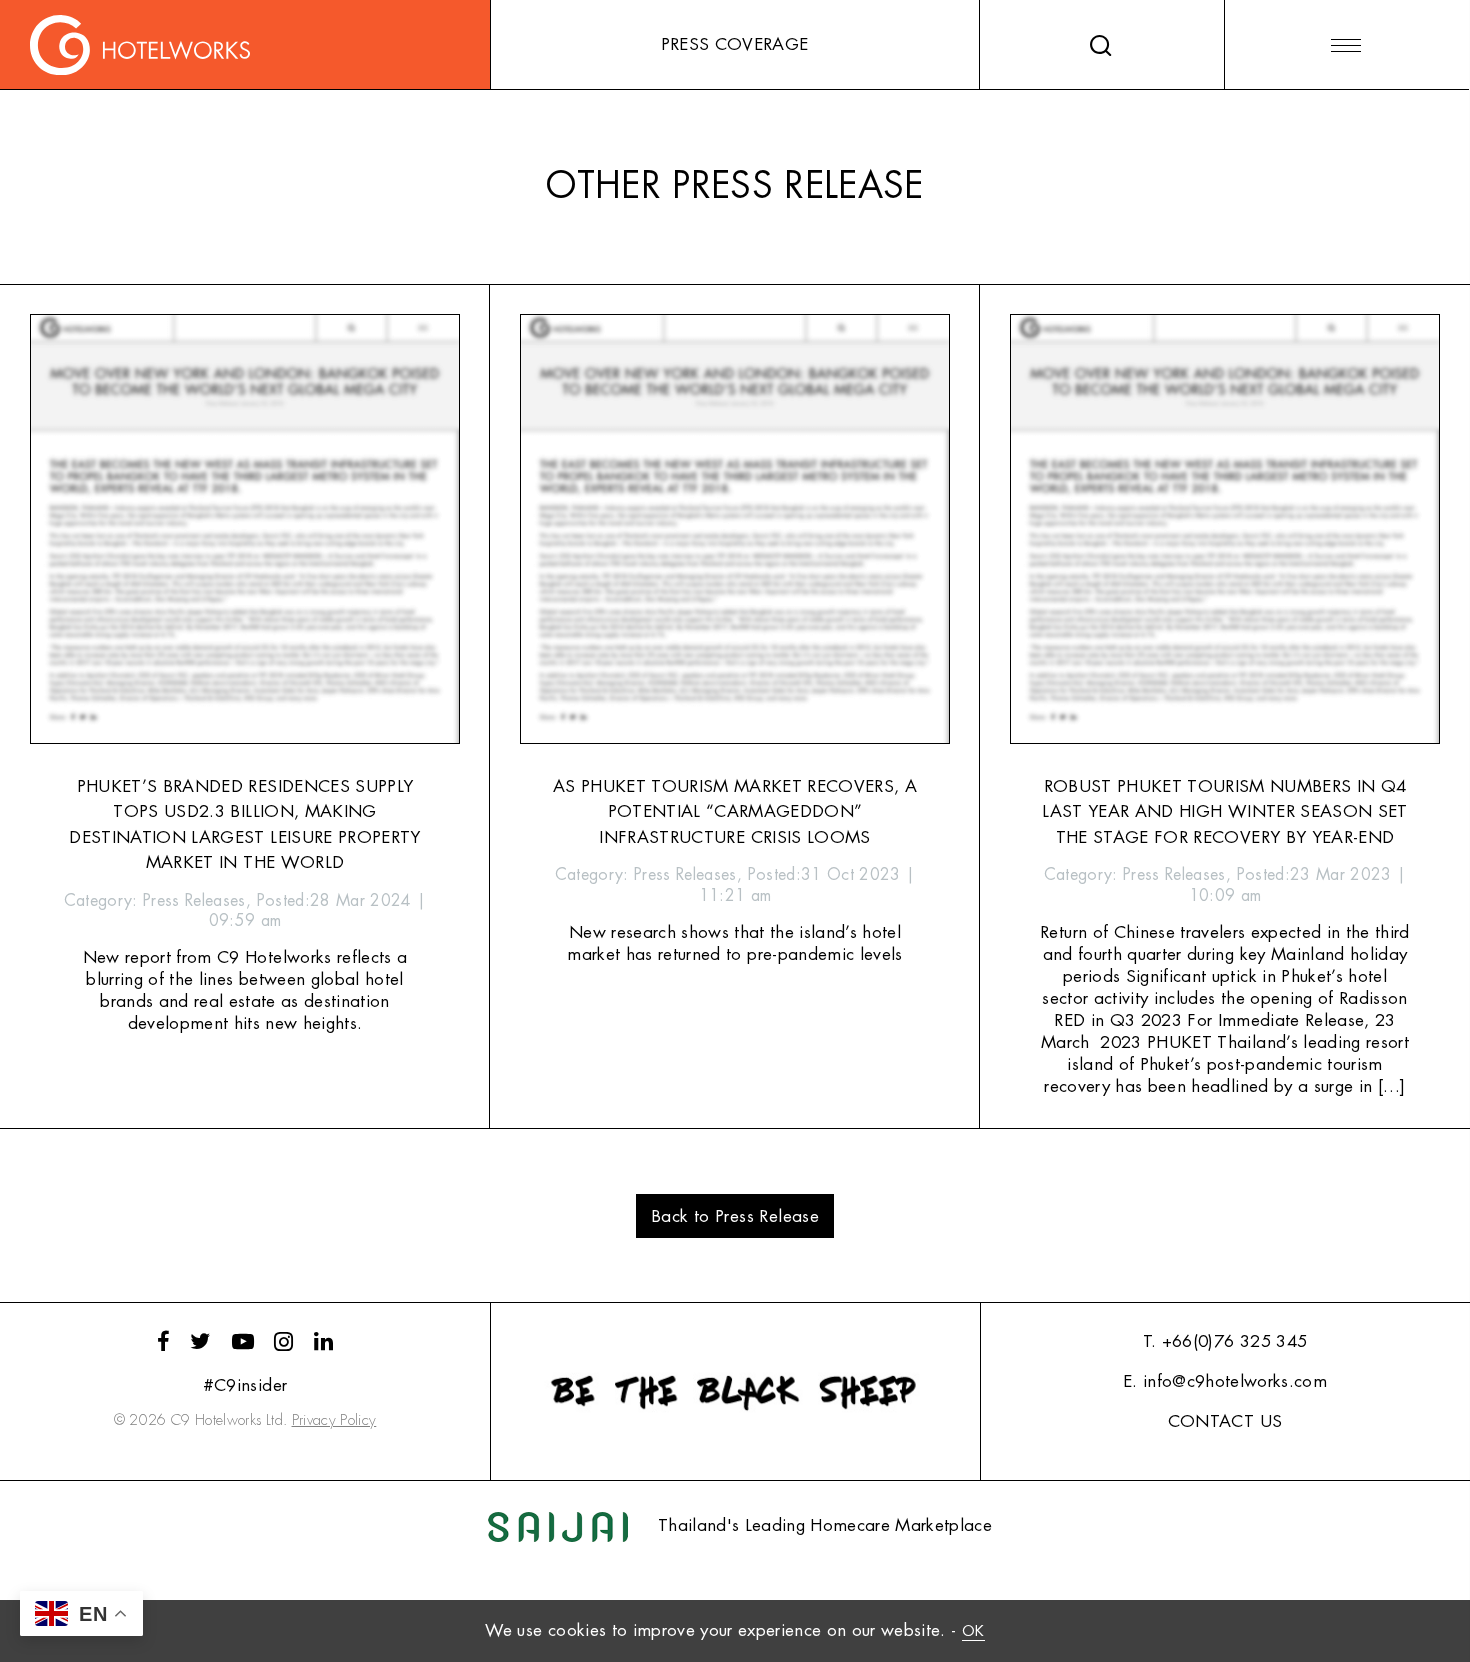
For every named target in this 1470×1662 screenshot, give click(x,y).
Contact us (1225, 1421)
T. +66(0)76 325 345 (1225, 1341)
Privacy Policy (334, 1420)
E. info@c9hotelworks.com (1225, 1381)
